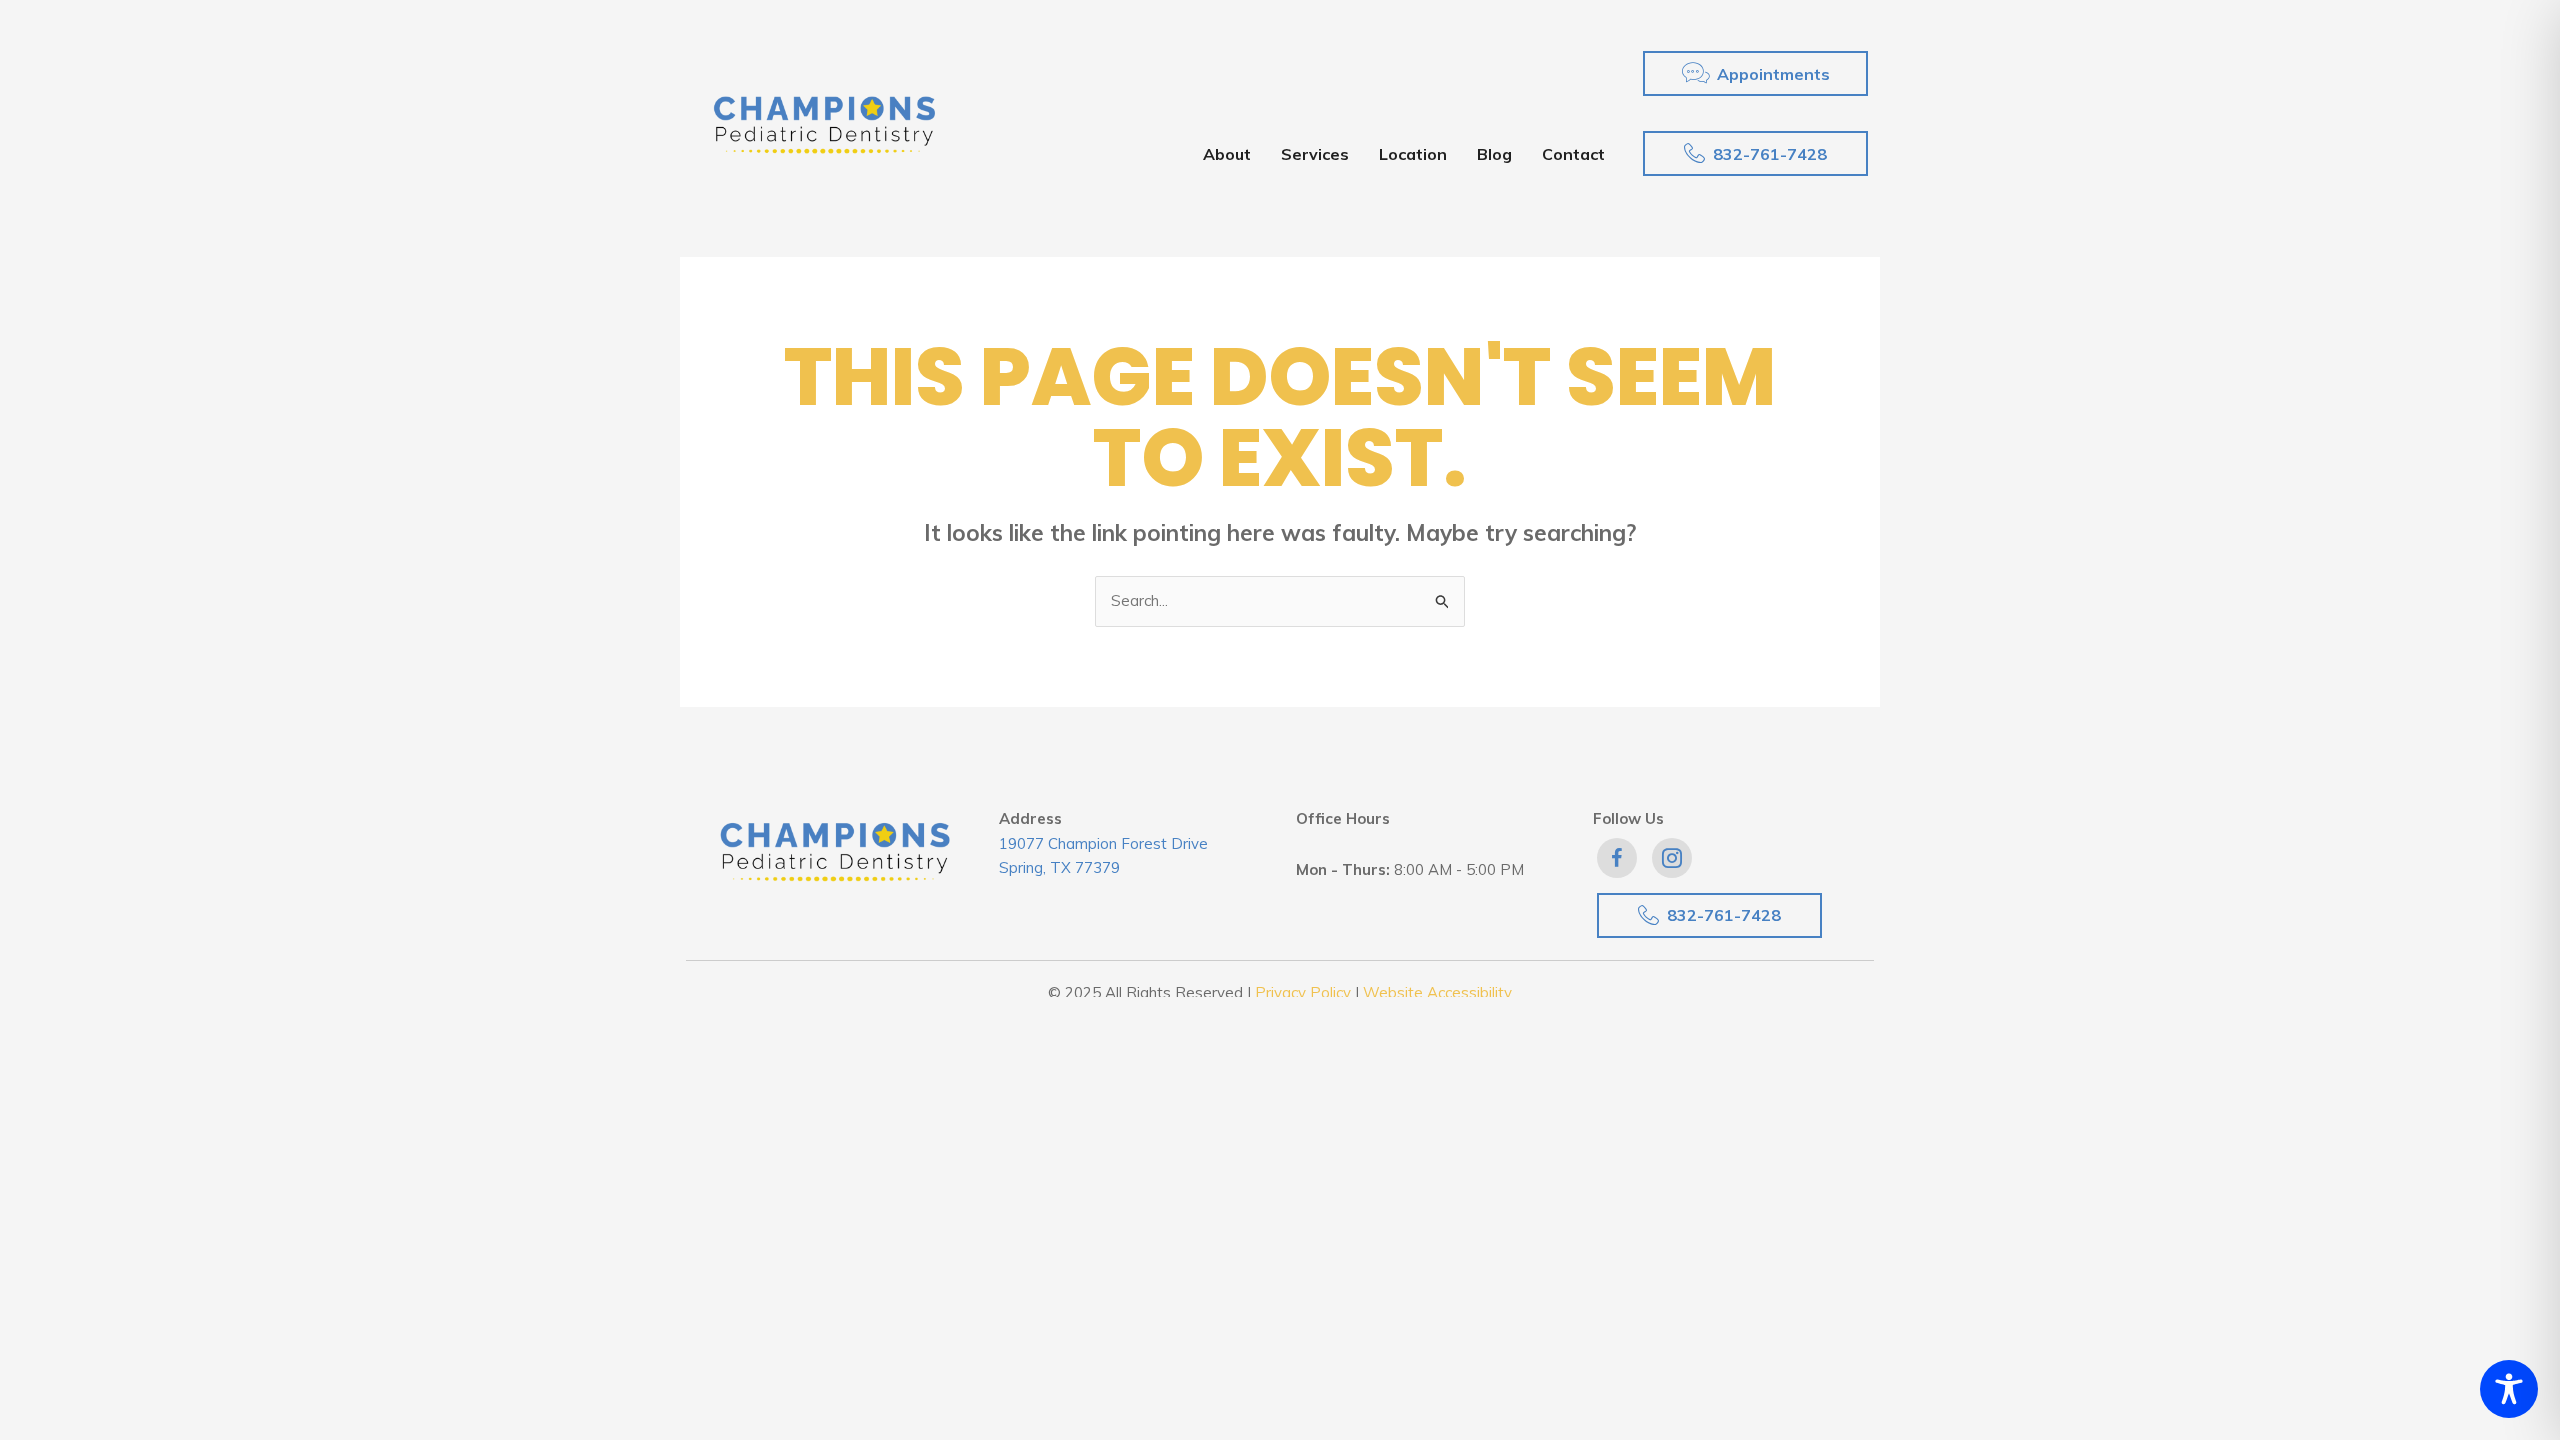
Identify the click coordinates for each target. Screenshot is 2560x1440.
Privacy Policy (1303, 992)
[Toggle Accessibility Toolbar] (2509, 1389)
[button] (1755, 73)
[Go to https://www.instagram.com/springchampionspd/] (1672, 858)
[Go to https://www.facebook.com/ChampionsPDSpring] (1617, 858)
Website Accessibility (1437, 992)
